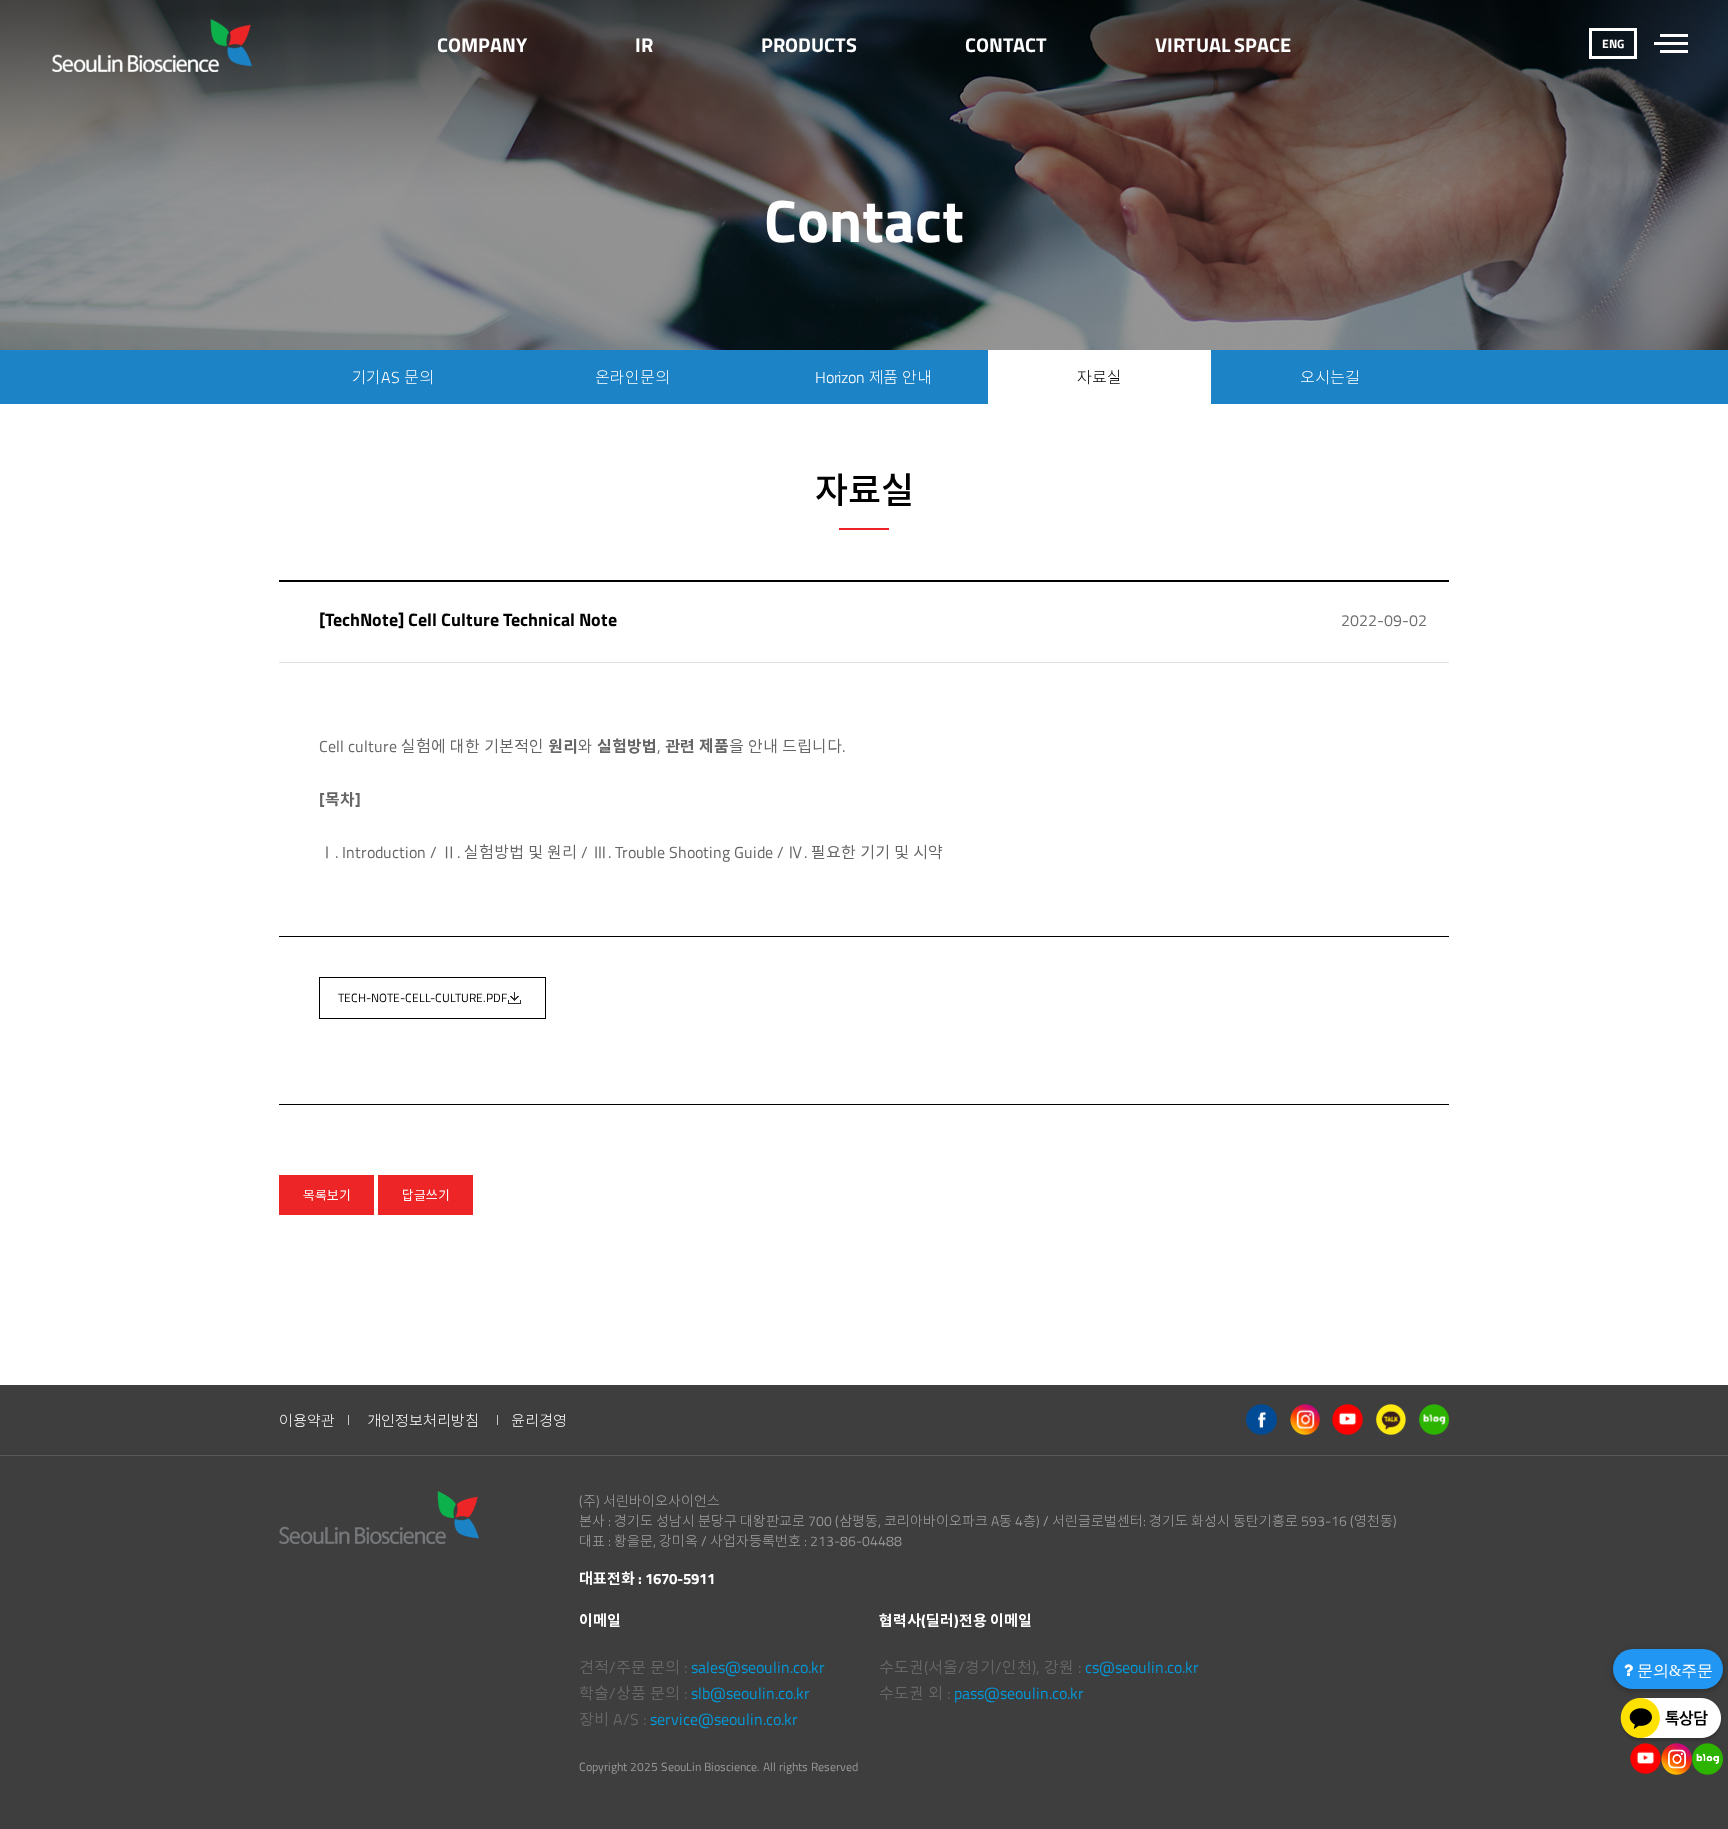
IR (644, 44)
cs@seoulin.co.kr (1142, 1667)
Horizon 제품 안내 (873, 377)
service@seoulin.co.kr (724, 1719)
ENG (1613, 43)
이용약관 (307, 1420)
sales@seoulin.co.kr (758, 1667)
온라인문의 (632, 377)
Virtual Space (1223, 44)
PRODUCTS (809, 44)
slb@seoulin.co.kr (750, 1693)
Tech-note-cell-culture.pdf (422, 997)
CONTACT (1006, 44)
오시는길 (1329, 377)
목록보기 (327, 1195)
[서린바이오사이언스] (175, 45)
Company (482, 44)
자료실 (1099, 377)
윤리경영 (539, 1420)
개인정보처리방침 (423, 1420)
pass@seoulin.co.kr (1019, 1693)
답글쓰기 (426, 1195)
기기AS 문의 (393, 377)
